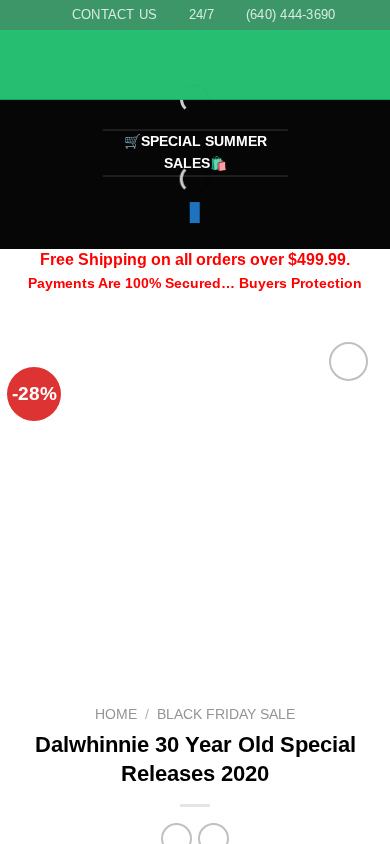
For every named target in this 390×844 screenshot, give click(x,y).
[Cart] (365, 65)
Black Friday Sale (226, 714)
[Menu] (27, 65)
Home (116, 714)
